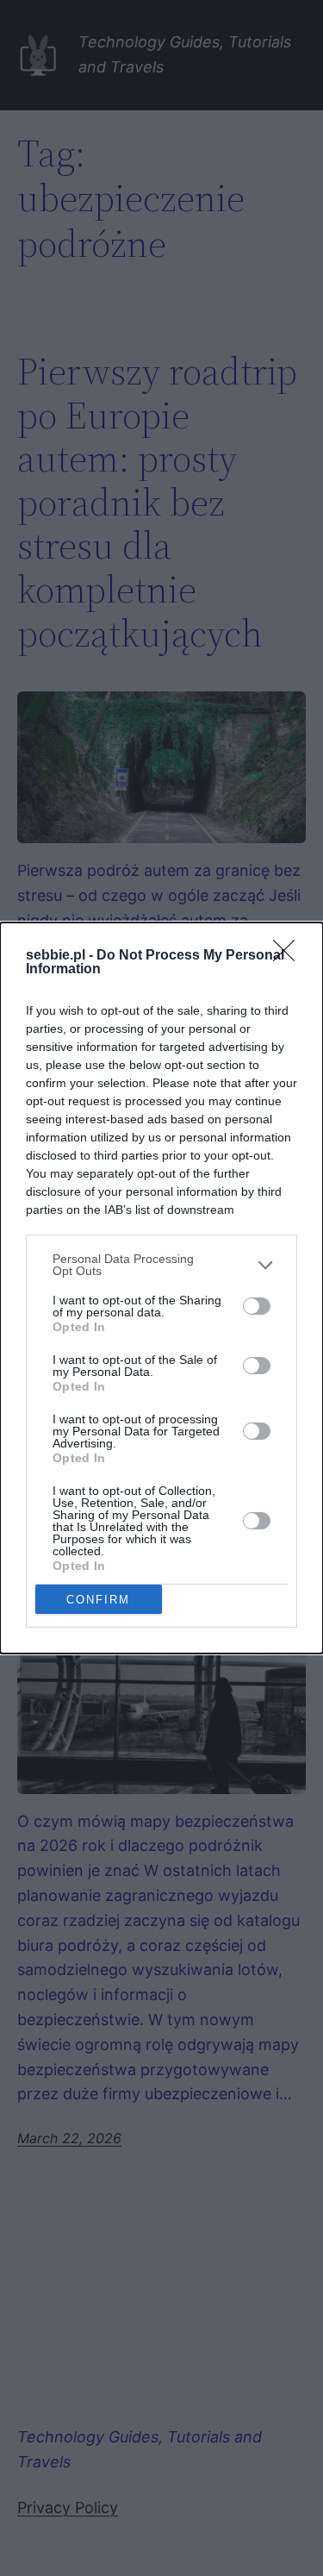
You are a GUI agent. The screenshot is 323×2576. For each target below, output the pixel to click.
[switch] (257, 1306)
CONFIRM (98, 1600)
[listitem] (161, 1265)
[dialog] (161, 1288)
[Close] (289, 956)
